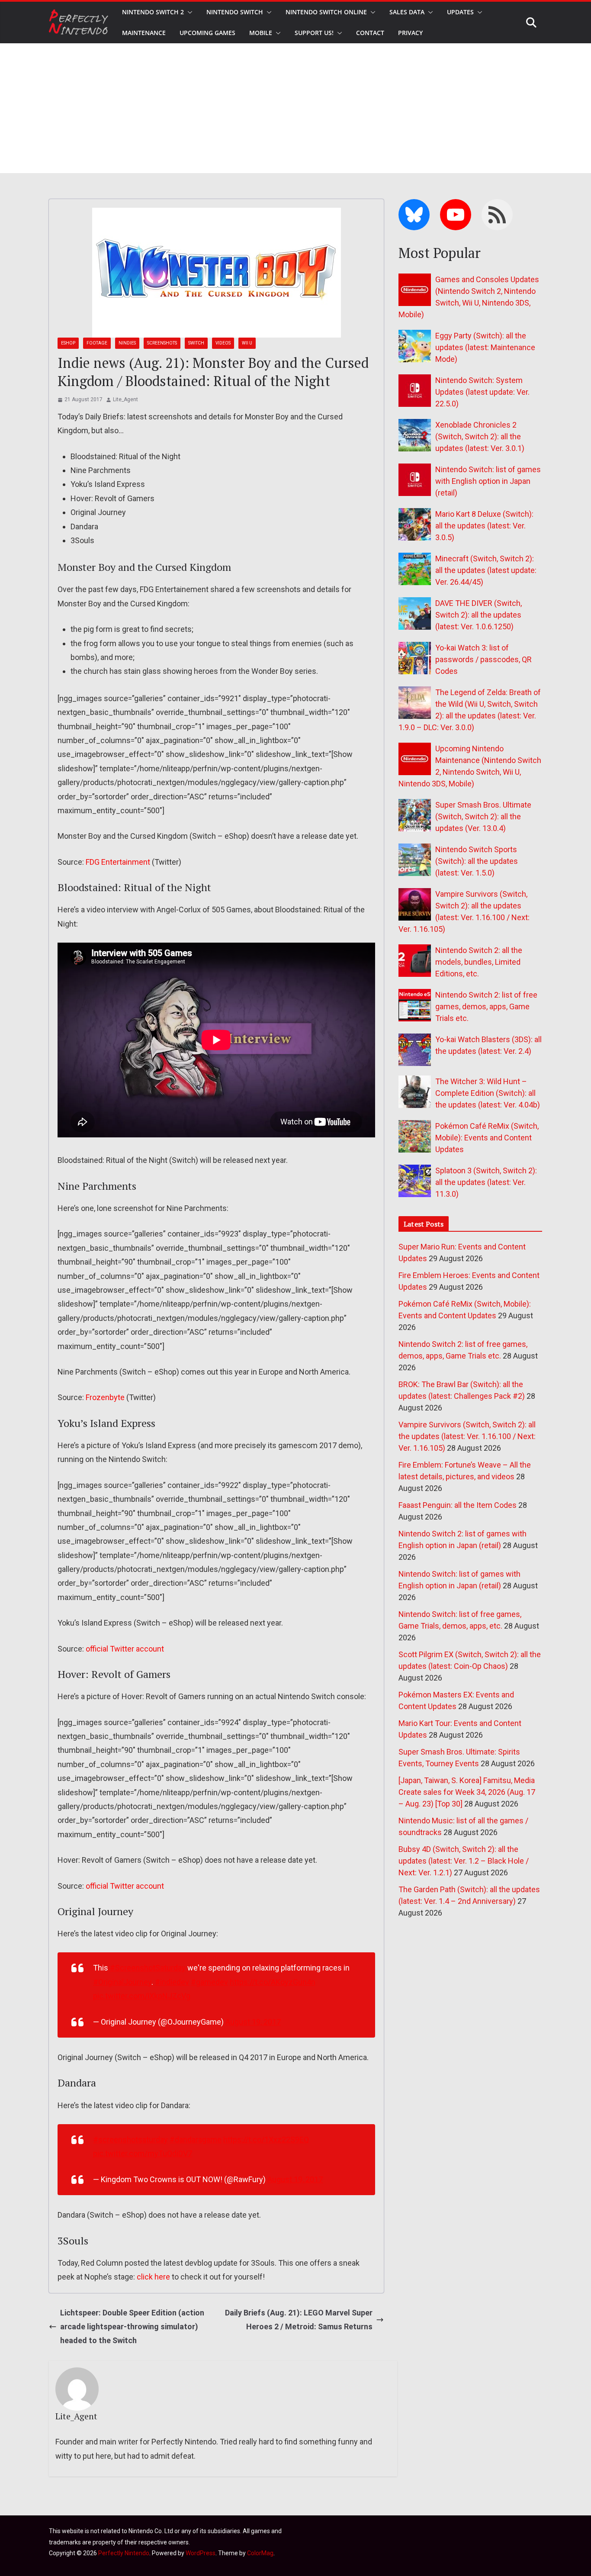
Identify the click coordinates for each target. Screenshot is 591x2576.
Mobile (261, 33)
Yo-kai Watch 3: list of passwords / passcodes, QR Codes (483, 659)
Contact (370, 33)
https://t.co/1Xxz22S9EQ (266, 2140)
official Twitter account (125, 1649)
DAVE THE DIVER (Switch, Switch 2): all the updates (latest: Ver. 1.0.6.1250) (479, 615)
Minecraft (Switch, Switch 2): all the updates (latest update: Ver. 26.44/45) (486, 570)
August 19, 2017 (253, 2022)
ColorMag (260, 2553)
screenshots (162, 343)
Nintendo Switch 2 (153, 12)
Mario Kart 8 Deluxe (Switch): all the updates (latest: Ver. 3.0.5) (484, 526)
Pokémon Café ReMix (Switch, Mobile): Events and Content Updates (487, 1138)
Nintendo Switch (235, 12)
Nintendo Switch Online (326, 12)
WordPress (201, 2553)
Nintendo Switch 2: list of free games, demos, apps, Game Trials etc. (486, 1006)
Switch (196, 343)
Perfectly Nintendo (124, 2553)
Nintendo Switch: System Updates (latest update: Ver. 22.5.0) (482, 392)
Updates (460, 12)
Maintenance (144, 33)
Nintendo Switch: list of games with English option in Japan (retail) (488, 481)
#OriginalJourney (122, 1982)
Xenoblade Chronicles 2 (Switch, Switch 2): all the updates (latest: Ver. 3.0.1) (480, 436)
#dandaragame (196, 2140)
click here (153, 2277)
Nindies (127, 343)
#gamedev (209, 1982)
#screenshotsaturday (130, 2140)
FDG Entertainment (118, 862)
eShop (68, 343)
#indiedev (172, 1982)
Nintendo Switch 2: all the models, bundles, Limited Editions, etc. (479, 962)
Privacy (410, 33)
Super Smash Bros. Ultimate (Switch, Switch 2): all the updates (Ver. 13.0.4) (483, 816)
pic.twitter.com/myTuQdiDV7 (143, 2153)
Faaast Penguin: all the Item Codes (458, 1505)
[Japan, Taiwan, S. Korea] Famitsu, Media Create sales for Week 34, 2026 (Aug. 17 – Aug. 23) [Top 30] (467, 1792)
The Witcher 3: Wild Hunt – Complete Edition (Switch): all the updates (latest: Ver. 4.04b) (488, 1093)
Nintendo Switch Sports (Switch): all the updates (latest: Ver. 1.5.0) (477, 861)
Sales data (407, 12)
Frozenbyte (105, 1397)
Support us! (314, 33)
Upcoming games (207, 33)
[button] (188, 12)
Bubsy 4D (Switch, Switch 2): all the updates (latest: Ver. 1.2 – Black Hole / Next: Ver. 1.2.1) (464, 1861)
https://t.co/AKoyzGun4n (273, 1982)
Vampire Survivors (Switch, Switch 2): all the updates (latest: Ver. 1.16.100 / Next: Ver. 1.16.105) (467, 1436)
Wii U (247, 343)
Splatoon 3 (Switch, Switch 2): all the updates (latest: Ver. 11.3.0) (486, 1182)
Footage (97, 343)
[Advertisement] (295, 108)
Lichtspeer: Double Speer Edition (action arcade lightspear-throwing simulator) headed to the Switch (132, 2327)
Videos (223, 343)
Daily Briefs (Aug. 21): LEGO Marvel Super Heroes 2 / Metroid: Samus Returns (299, 2320)
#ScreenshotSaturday (148, 1968)
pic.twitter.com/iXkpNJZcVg (142, 1996)
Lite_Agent (125, 399)
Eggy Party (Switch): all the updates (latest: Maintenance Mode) (485, 347)
